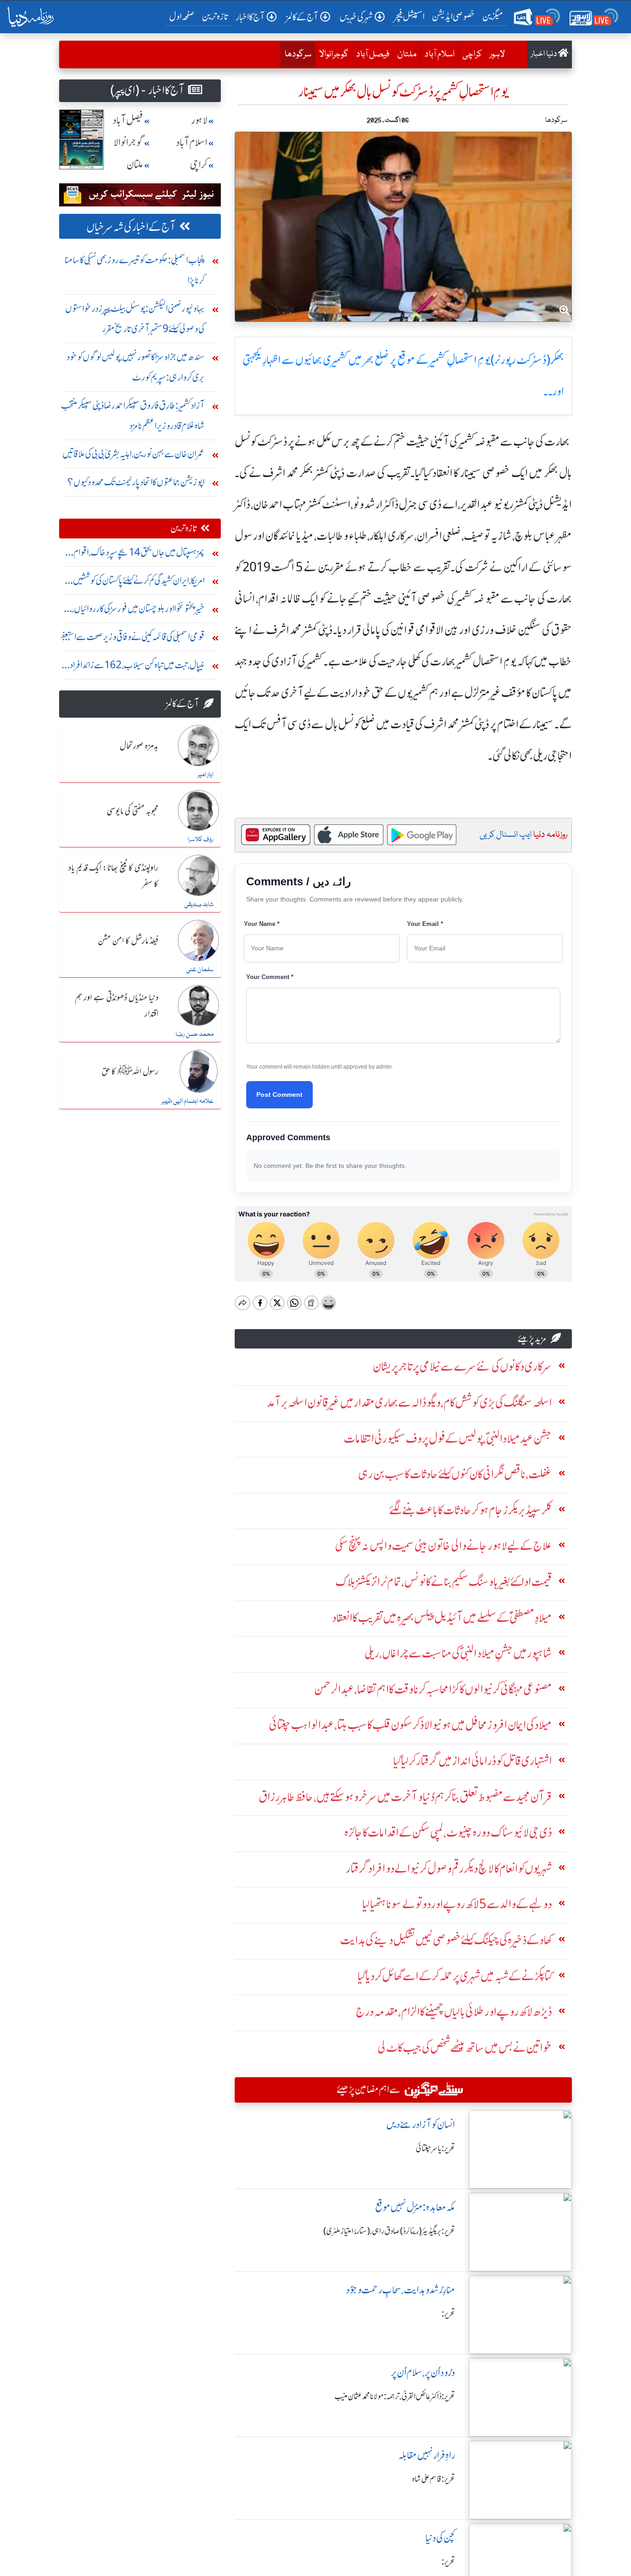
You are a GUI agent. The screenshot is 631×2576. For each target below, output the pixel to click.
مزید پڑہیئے (532, 1339)
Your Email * (425, 924)
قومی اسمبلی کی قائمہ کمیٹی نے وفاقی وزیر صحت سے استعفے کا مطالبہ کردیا (132, 639)
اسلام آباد (440, 54)
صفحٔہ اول (184, 16)
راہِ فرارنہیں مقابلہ (427, 2455)
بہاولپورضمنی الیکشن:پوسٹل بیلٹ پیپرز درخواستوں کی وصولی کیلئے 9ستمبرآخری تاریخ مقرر (135, 318)
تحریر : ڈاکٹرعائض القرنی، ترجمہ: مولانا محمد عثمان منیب (395, 2396)
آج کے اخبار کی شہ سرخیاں (131, 227)
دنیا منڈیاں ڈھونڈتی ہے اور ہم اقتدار (117, 1006)
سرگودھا (296, 54)
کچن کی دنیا (440, 2538)
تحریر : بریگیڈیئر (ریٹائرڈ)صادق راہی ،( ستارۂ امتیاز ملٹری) (389, 2231)
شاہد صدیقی (199, 905)
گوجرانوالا (334, 54)
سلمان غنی (200, 970)
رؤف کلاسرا (200, 840)
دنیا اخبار (544, 54)
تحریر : (448, 2314)
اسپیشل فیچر (409, 16)
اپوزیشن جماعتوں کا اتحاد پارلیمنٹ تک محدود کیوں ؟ (136, 482)
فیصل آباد (373, 54)
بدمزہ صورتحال (139, 746)
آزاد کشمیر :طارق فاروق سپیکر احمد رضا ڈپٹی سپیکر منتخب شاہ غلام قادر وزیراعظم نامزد (133, 415)
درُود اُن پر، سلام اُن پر (423, 2373)
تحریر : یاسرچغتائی (435, 2148)
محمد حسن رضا (194, 1034)
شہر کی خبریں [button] (356, 17)
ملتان (407, 54)
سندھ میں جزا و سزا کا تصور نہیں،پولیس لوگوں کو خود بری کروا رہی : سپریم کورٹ (136, 367)
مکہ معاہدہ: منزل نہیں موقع (415, 2207)
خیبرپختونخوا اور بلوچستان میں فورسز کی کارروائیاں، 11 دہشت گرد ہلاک (133, 611)
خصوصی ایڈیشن (453, 16)
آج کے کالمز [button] (302, 17)
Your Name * (262, 924)
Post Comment (279, 1094)
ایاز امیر (205, 775)
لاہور (497, 54)
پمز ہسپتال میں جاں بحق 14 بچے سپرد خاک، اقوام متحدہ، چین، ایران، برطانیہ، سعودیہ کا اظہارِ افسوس (139, 554)
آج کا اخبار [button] (250, 17)
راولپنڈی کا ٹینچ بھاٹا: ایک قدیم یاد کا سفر (113, 876)
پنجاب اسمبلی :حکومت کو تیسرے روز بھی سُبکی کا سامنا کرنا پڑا (135, 270)
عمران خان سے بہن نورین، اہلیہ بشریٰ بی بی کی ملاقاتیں (133, 454)
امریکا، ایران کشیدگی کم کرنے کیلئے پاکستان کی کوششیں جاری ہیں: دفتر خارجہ (139, 583)
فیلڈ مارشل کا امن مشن (128, 941)
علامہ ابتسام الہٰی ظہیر (187, 1101)
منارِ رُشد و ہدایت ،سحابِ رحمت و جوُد (400, 2290)
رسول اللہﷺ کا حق (130, 1072)
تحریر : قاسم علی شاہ (434, 2479)
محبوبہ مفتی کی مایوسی (133, 811)
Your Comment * (270, 977)
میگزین (493, 16)
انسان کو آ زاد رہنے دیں (421, 2125)
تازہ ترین (215, 16)
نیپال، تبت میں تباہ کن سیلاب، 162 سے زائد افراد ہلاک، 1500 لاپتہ (137, 667)
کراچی (472, 54)
